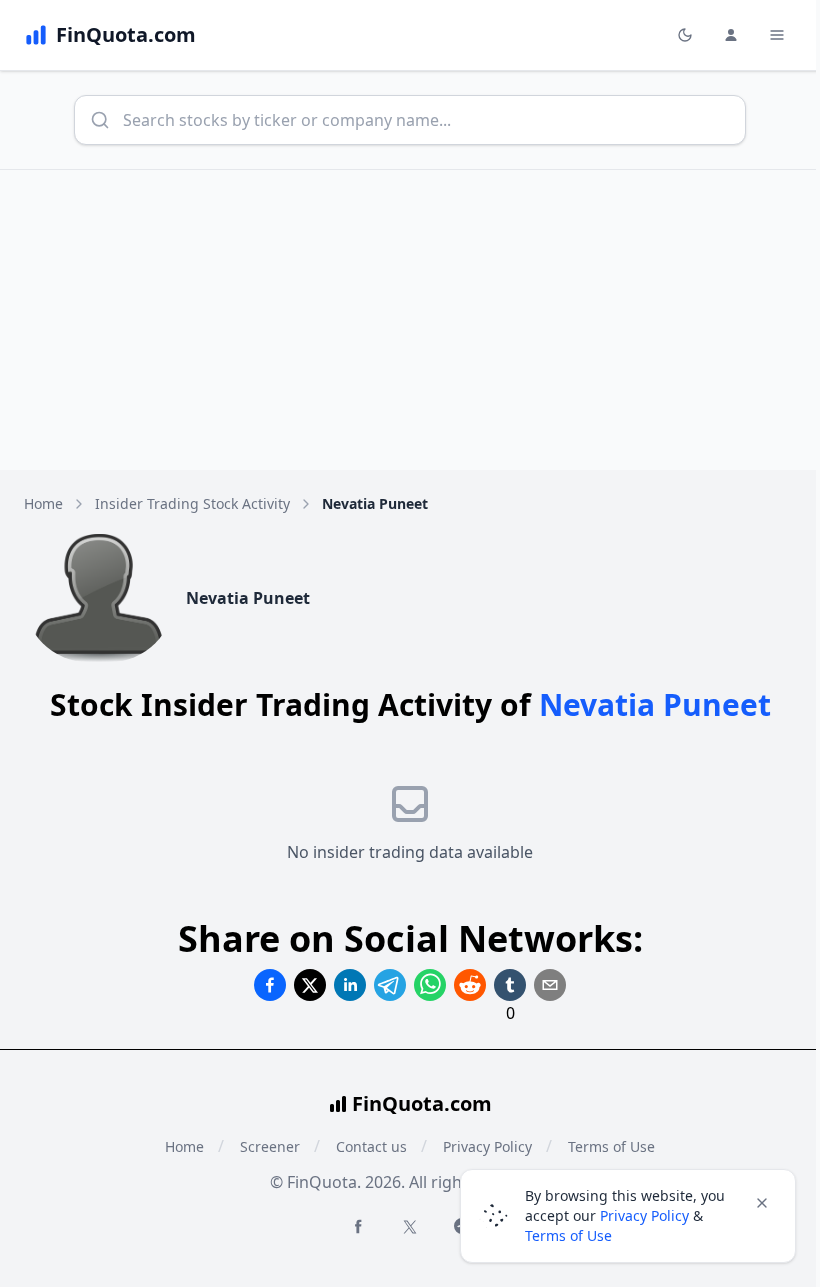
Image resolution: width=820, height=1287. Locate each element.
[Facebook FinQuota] (358, 1226)
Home (43, 503)
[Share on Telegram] (390, 985)
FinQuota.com (422, 1103)
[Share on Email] (550, 985)
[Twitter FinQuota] (410, 1227)
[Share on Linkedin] (350, 985)
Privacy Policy (644, 1215)
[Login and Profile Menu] (731, 35)
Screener (270, 1146)
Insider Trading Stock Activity (192, 503)
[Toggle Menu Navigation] (777, 35)
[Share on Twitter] (310, 985)
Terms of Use (568, 1235)
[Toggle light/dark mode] (685, 35)
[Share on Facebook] (270, 985)
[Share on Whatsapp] (430, 985)
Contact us (371, 1146)
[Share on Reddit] (470, 985)
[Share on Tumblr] (510, 985)
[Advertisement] (410, 320)
